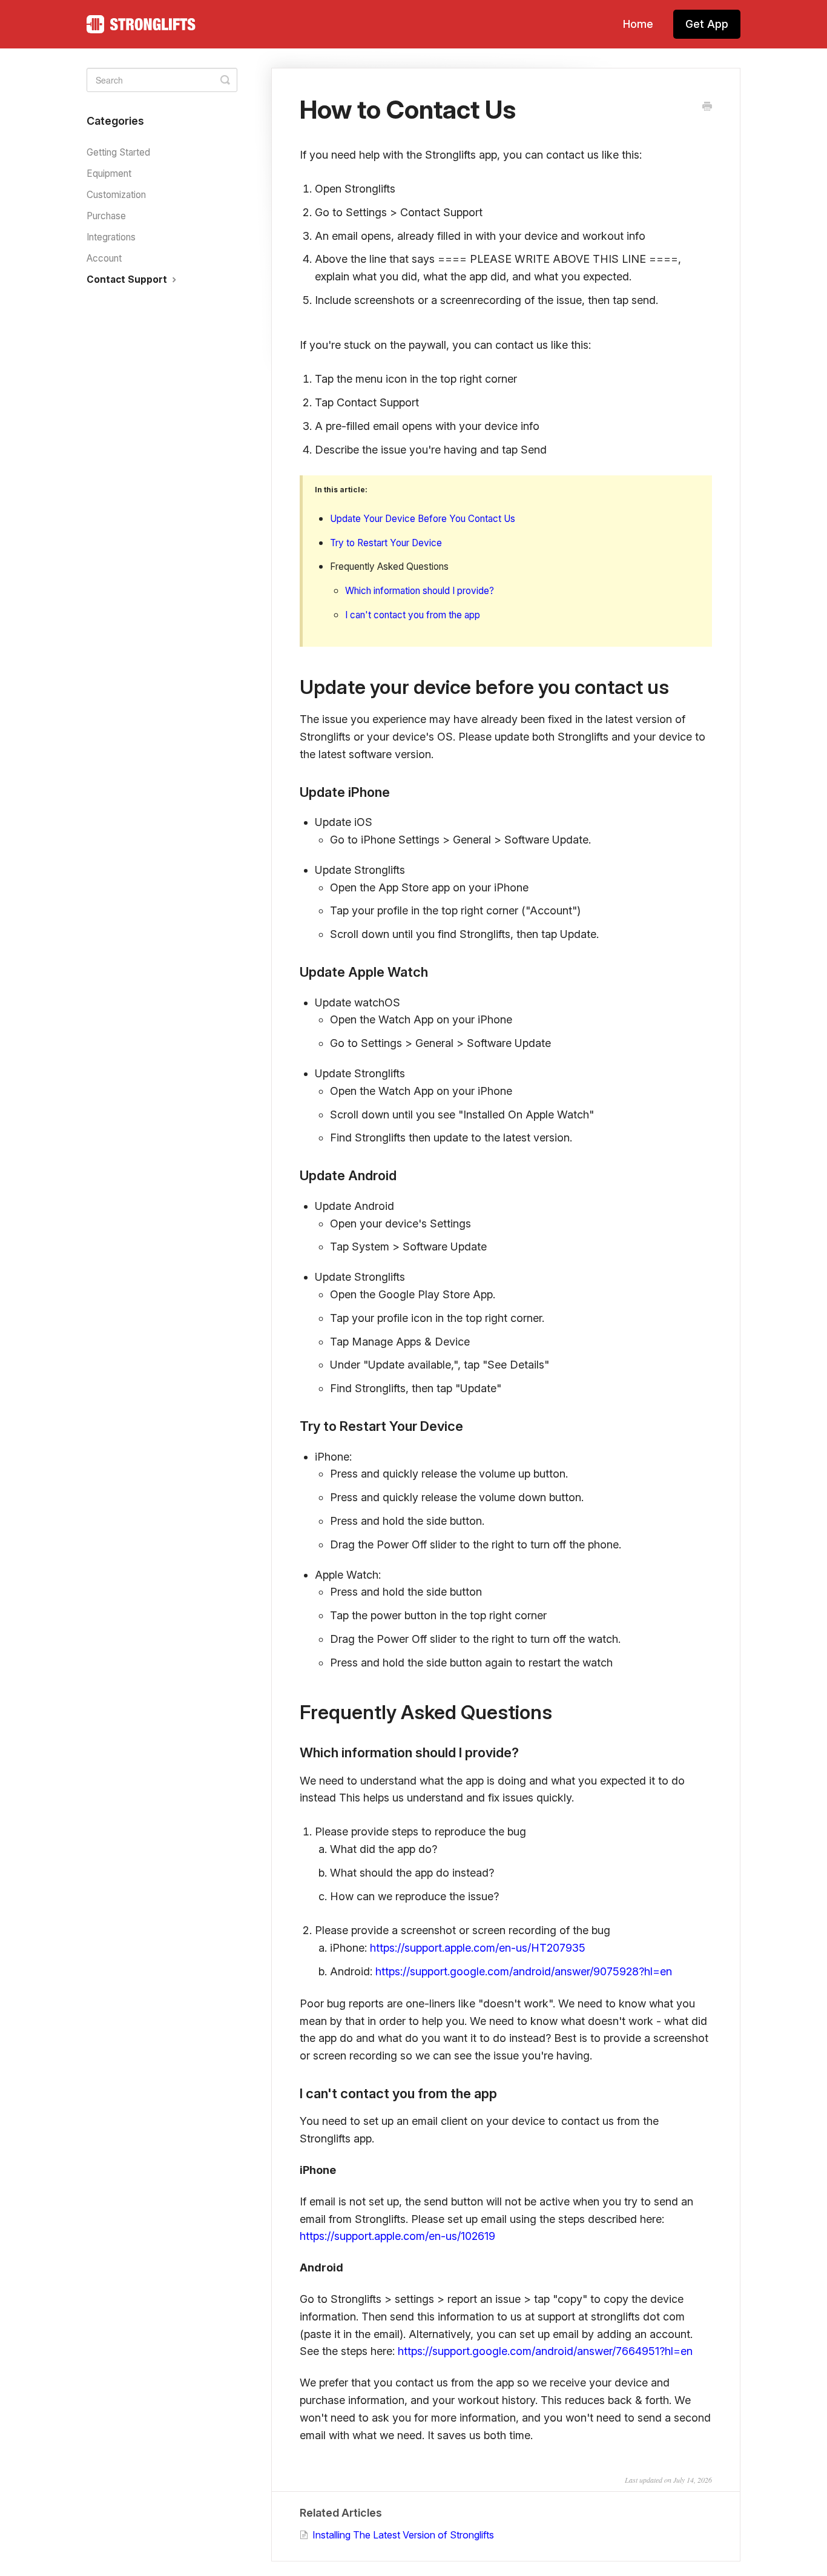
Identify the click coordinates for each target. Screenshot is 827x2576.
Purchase (106, 216)
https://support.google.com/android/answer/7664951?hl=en (545, 2351)
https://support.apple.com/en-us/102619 (397, 2236)
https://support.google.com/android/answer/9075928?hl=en (524, 1971)
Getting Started (118, 152)
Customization (116, 195)
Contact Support (128, 279)
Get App (707, 24)
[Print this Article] (707, 107)
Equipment (109, 173)
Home (638, 24)
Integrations (111, 237)
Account (104, 258)
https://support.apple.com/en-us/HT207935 (478, 1948)
